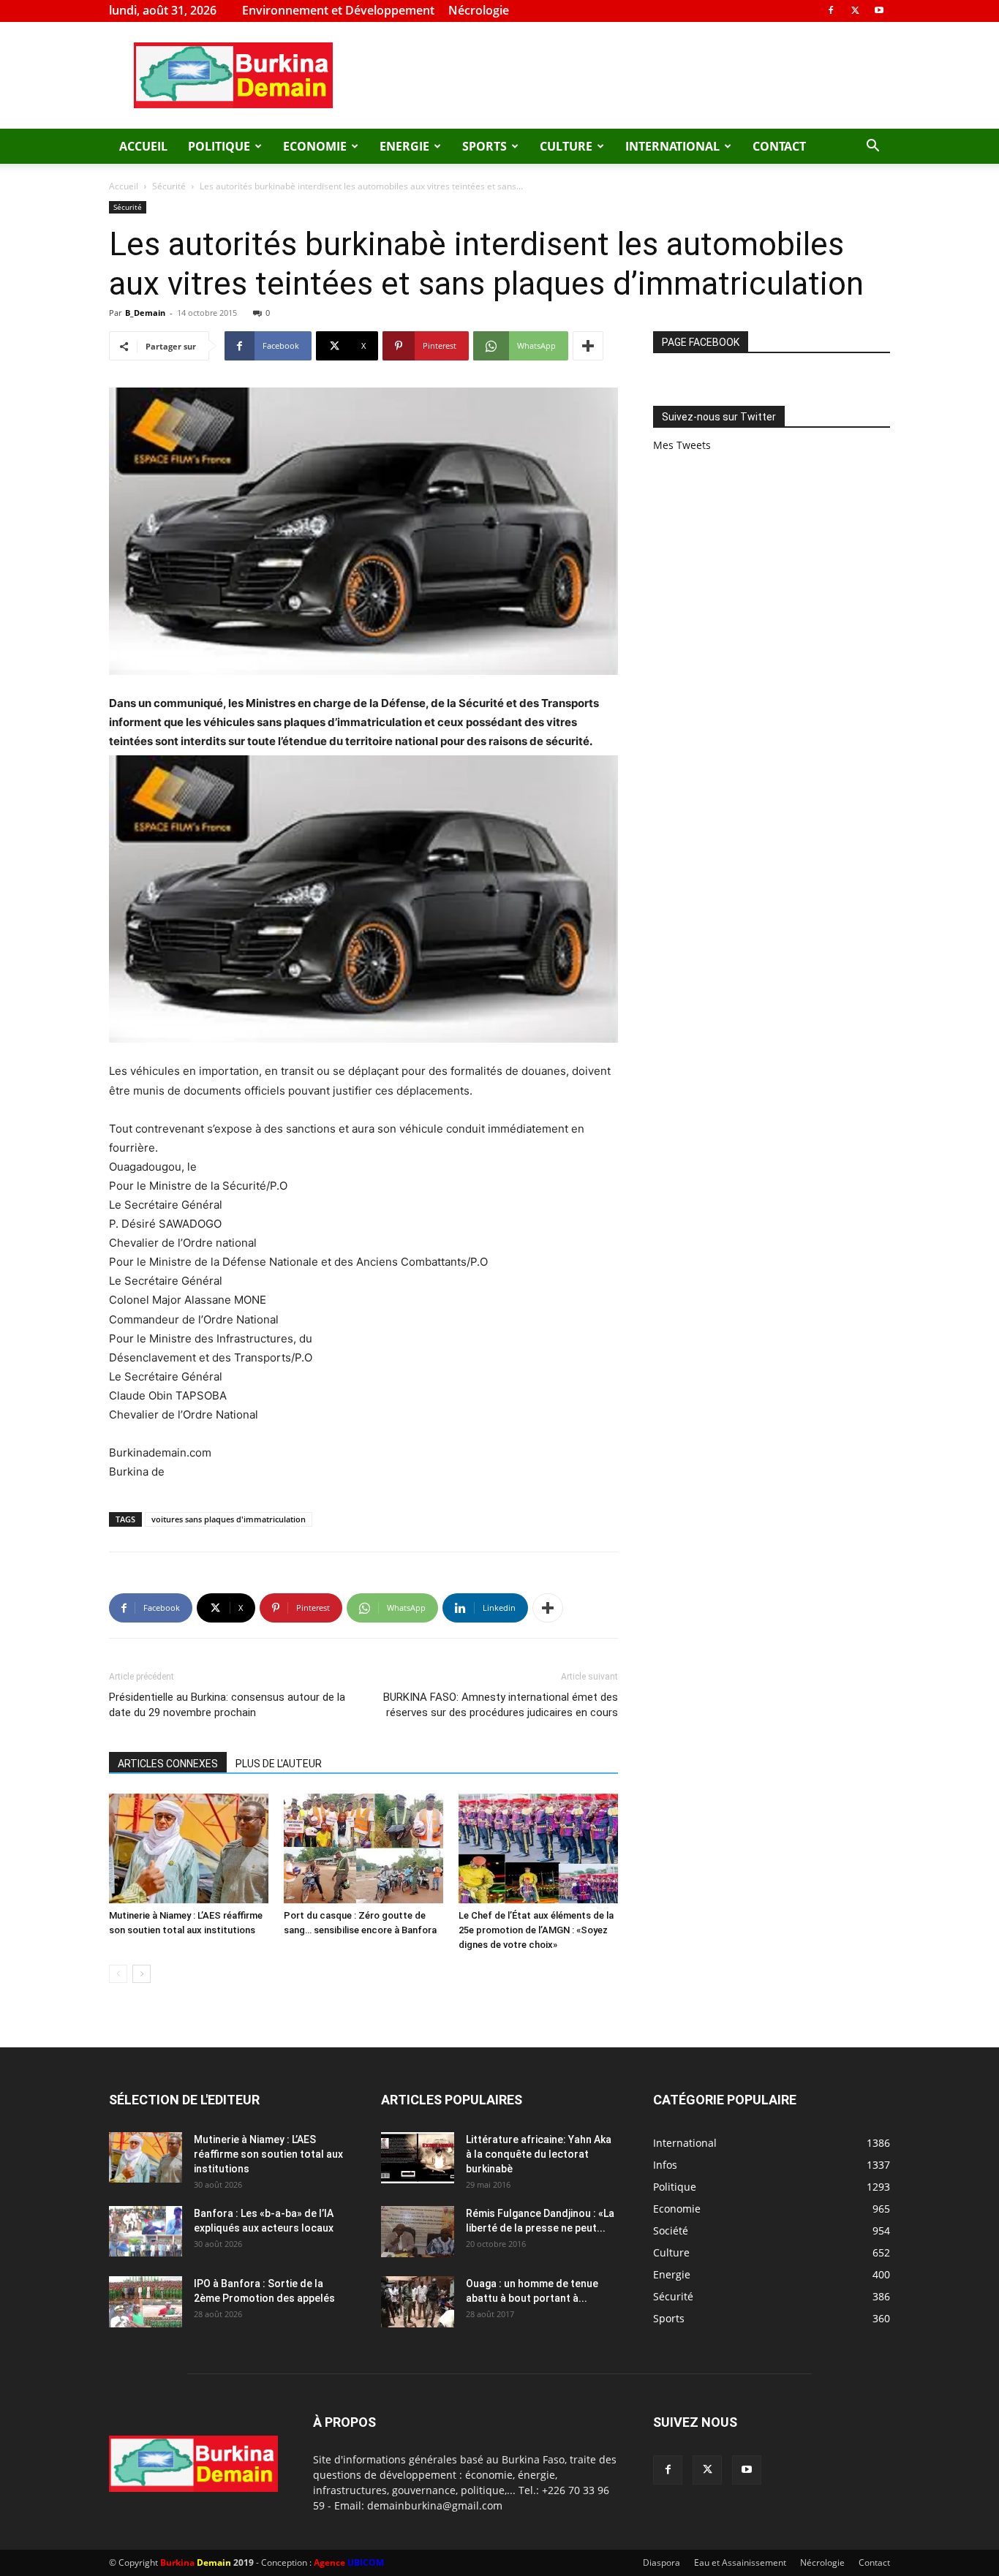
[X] (855, 10)
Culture (566, 146)
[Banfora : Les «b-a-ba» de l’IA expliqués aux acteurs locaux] (146, 2231)
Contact (779, 146)
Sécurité (169, 186)
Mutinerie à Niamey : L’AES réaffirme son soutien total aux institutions (268, 2154)
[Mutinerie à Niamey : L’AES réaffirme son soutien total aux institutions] (189, 1848)
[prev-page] (118, 1974)
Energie (404, 146)
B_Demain (145, 313)
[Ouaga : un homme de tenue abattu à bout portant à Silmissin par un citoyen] (418, 2302)
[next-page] (142, 1974)
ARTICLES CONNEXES (168, 1764)
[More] (588, 346)
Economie (315, 146)
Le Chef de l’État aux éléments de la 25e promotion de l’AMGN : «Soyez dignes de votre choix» (536, 1930)
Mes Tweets (682, 445)
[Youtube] (879, 10)
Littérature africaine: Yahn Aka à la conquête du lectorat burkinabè (539, 2154)
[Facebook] (831, 10)
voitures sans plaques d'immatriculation (229, 1519)
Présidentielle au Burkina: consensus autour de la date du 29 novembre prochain (227, 1705)
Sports (485, 146)
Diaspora (661, 2562)
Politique (219, 146)
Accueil (143, 146)
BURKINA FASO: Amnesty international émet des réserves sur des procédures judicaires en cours (501, 1705)
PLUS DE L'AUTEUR (279, 1764)
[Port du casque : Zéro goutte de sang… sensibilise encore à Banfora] (363, 1848)
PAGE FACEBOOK (701, 342)
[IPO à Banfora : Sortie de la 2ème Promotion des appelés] (146, 2302)
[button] (872, 147)
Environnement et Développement (338, 10)
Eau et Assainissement (740, 2562)
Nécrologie (479, 10)
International (672, 146)
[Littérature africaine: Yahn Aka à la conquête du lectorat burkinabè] (418, 2158)
